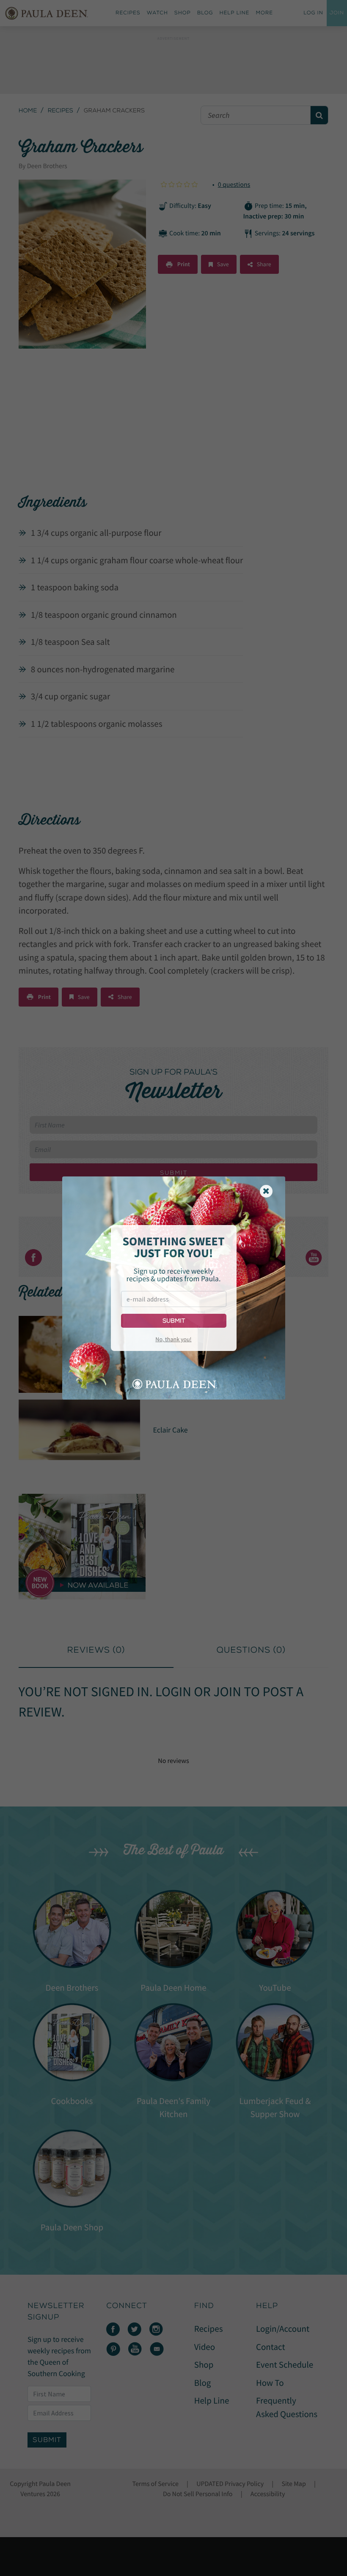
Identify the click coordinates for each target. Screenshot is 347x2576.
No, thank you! (173, 1339)
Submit (174, 1321)
